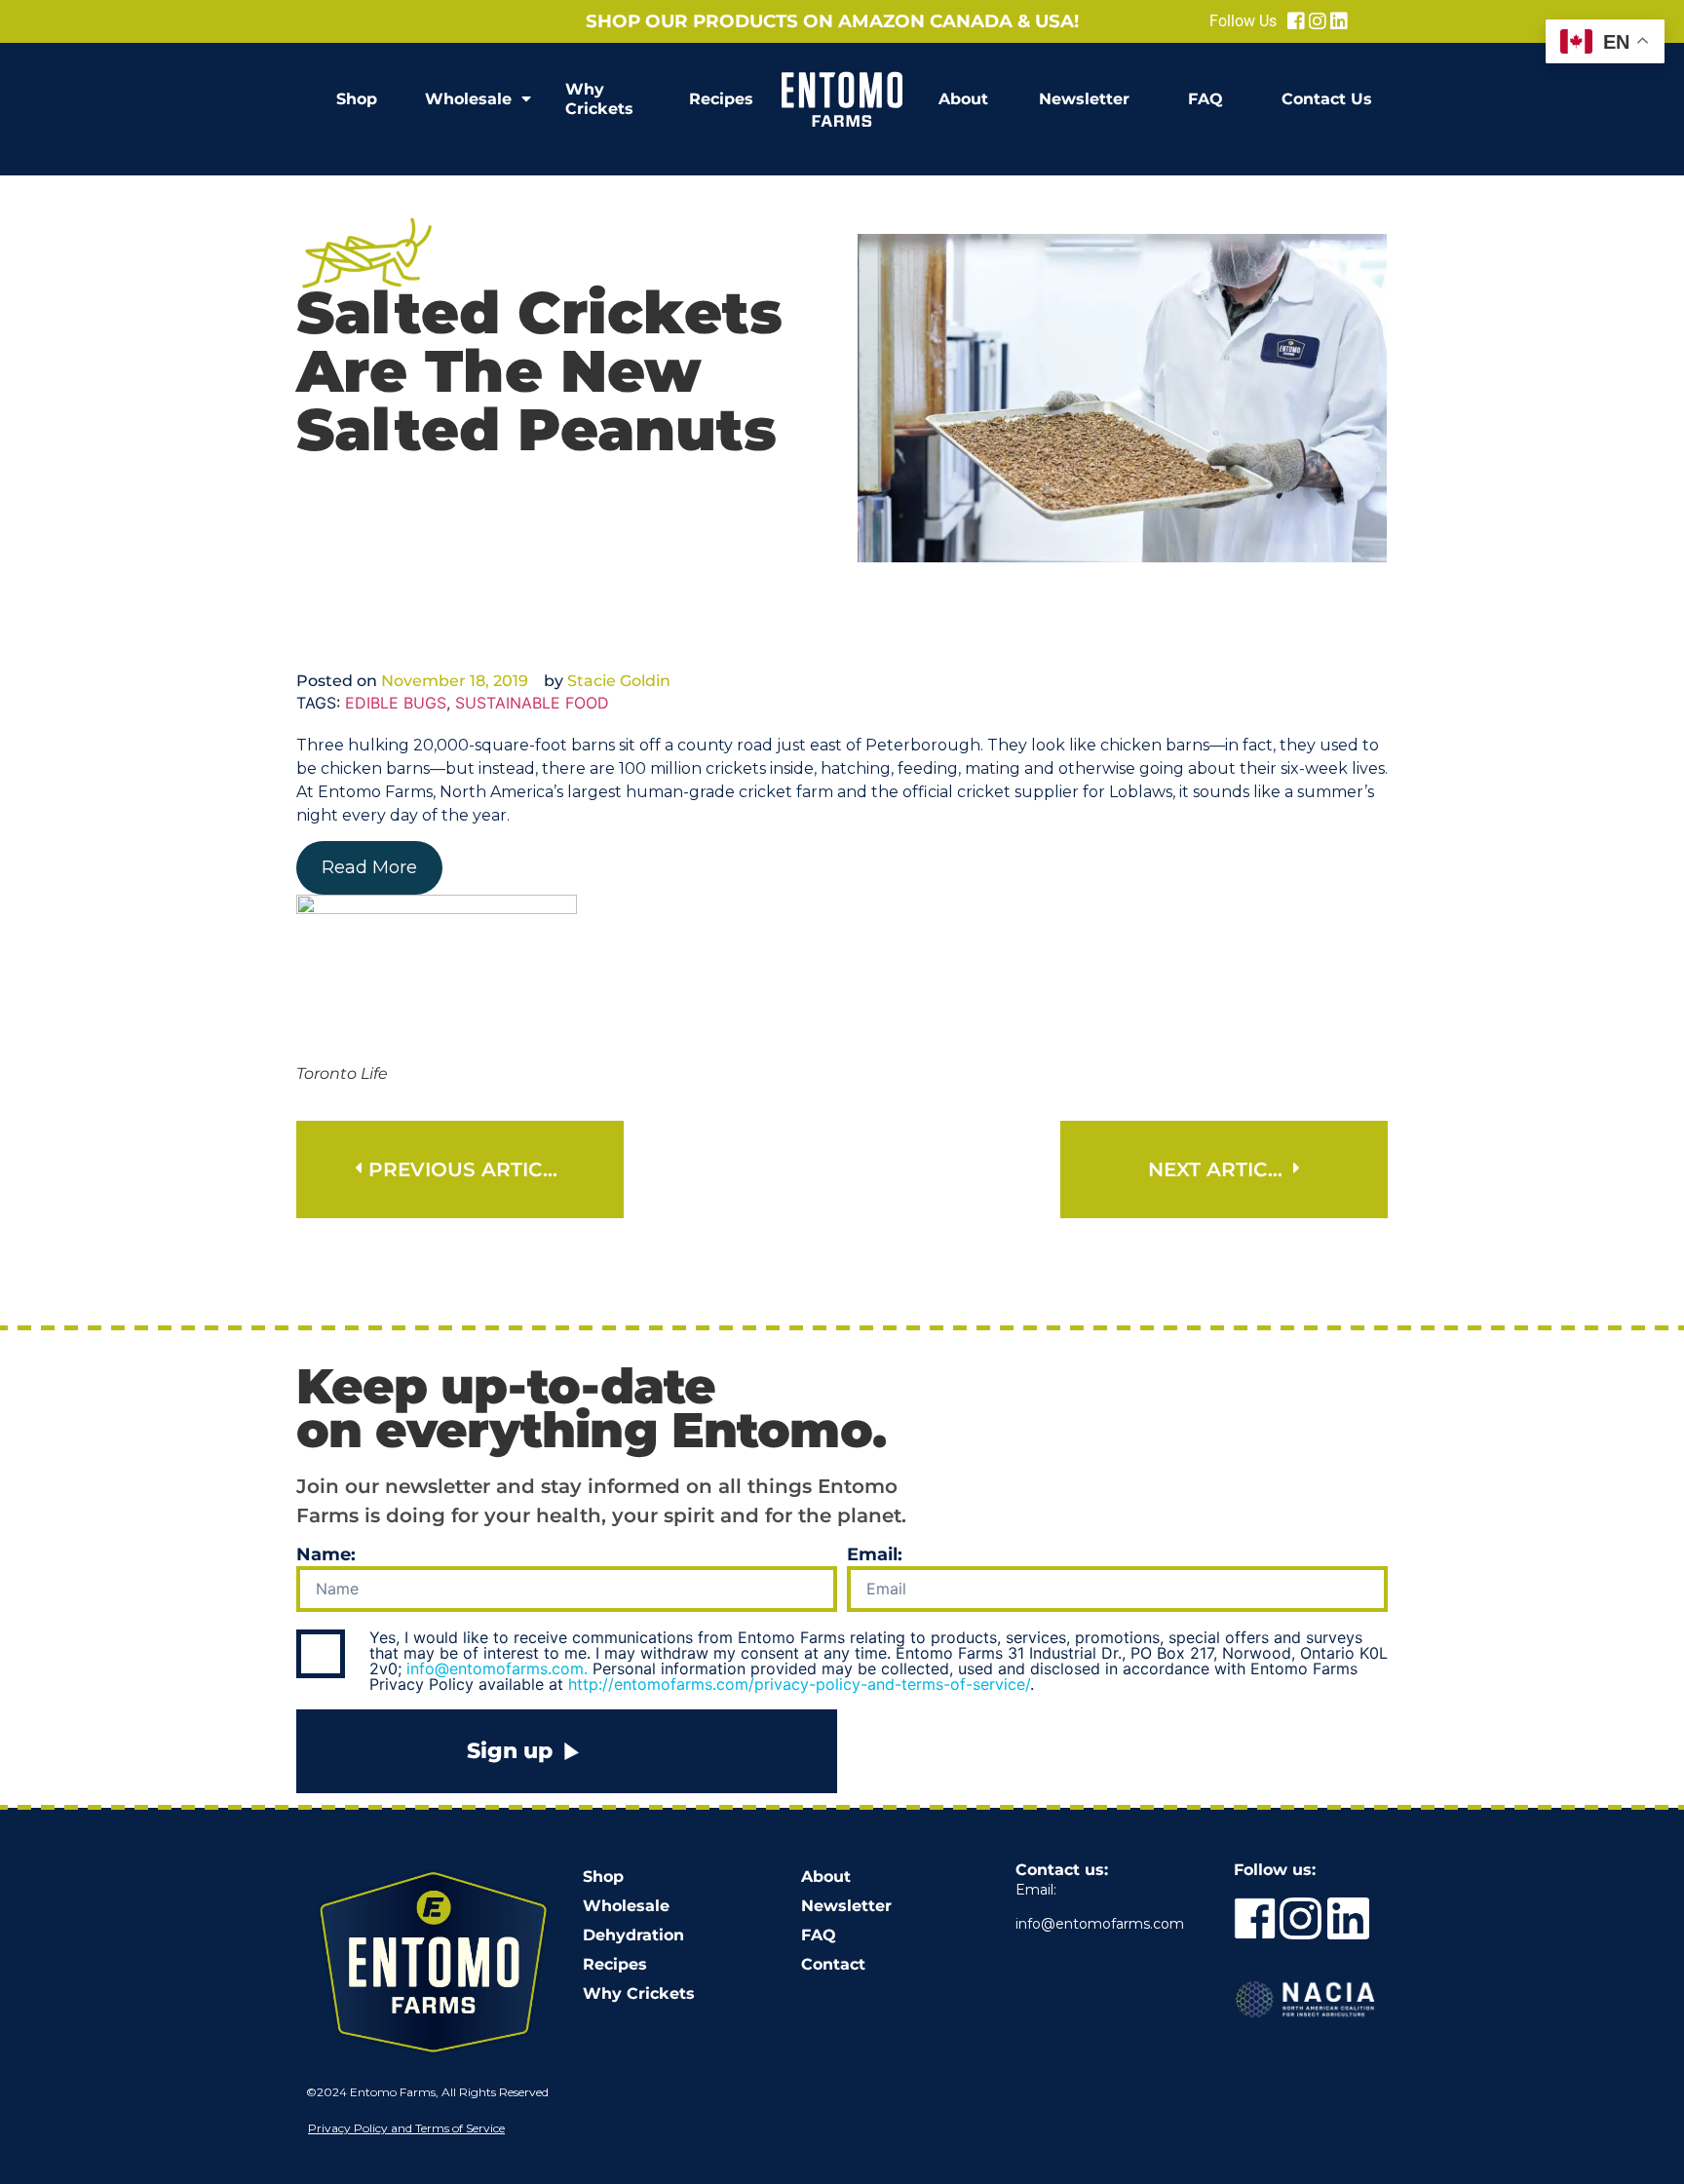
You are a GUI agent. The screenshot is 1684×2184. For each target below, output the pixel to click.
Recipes (721, 99)
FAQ (1206, 99)
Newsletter (1084, 99)
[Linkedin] (1339, 21)
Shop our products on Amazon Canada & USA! (832, 21)
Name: (326, 1555)
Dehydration (633, 1935)
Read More (369, 867)
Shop (357, 99)
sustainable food (532, 703)
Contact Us (1327, 99)
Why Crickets (599, 99)
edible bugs (396, 703)
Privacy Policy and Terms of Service (406, 2128)
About (963, 99)
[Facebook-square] (1296, 21)
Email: (875, 1555)
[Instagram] (1318, 21)
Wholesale (468, 99)
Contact (833, 1964)
